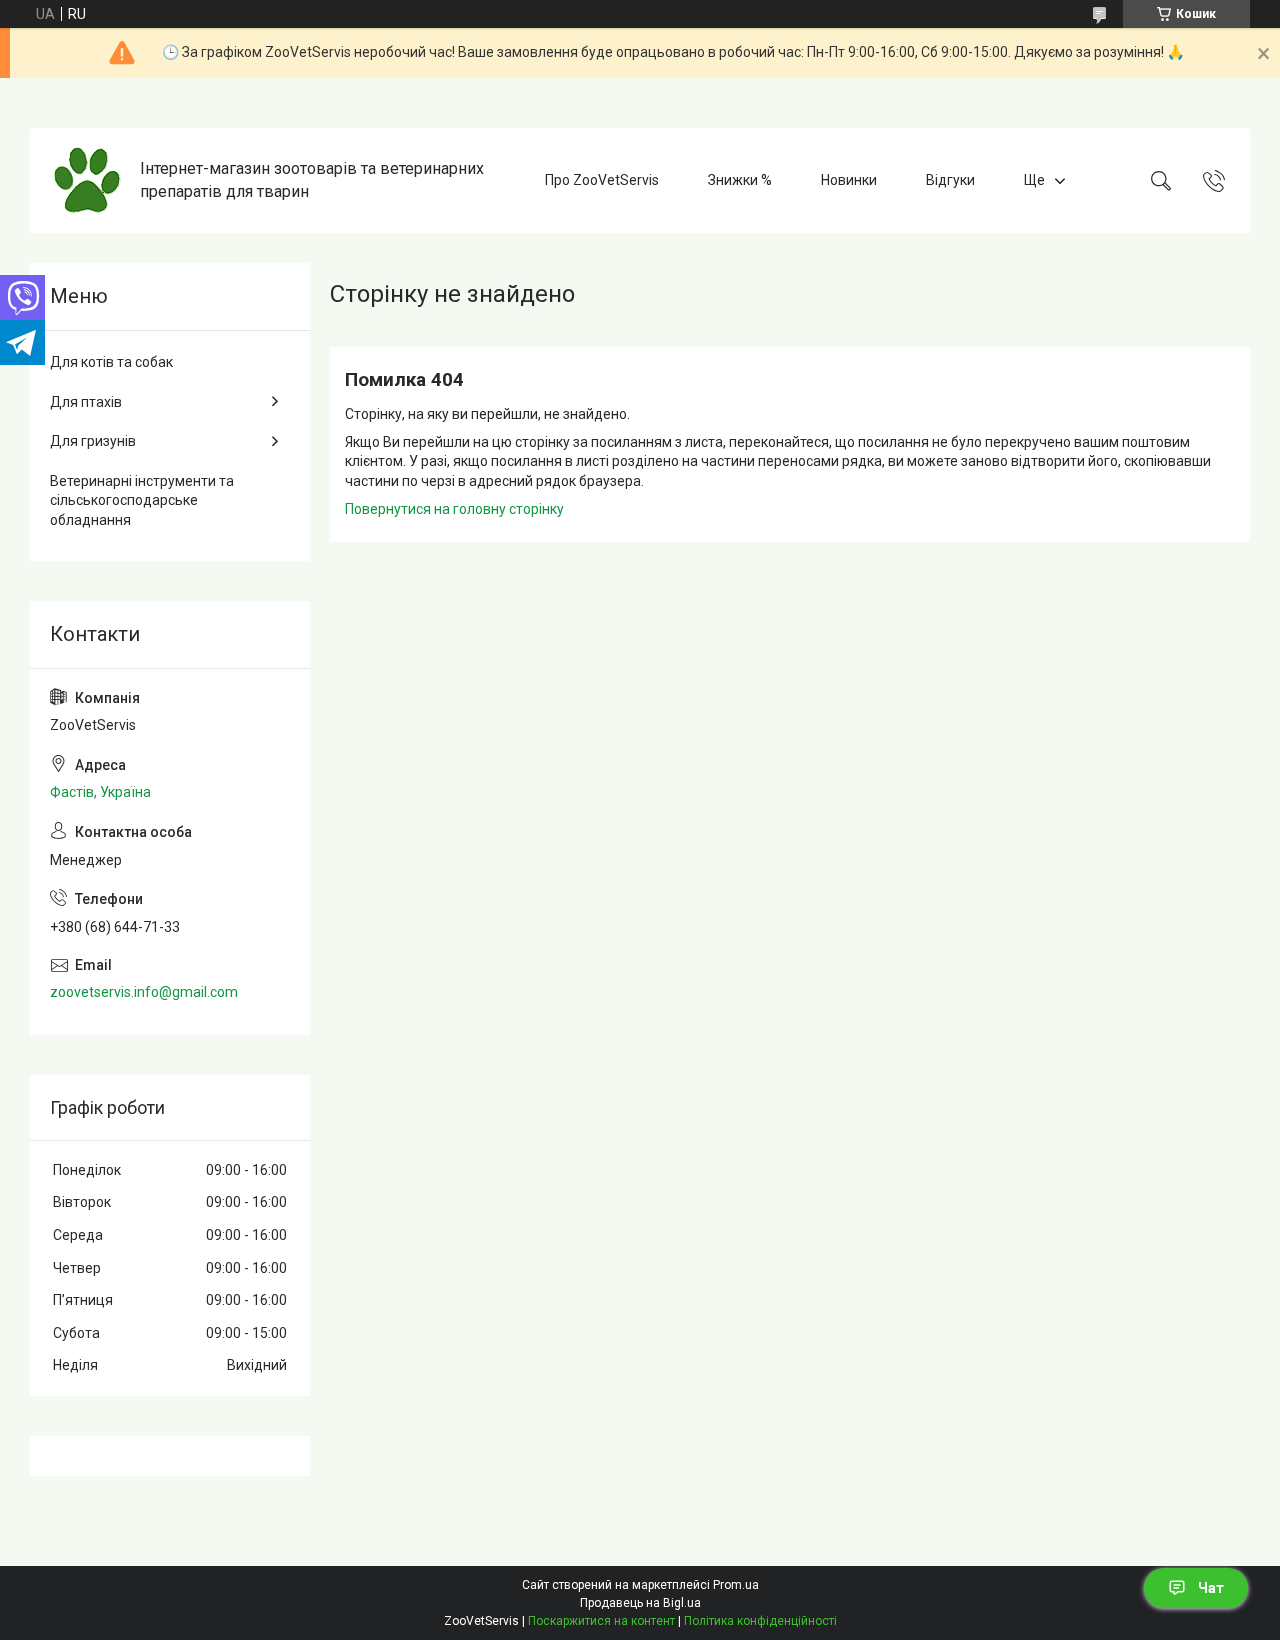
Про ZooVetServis (602, 180)
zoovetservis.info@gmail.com (144, 992)
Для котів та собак (111, 362)
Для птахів (86, 402)
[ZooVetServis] (87, 180)
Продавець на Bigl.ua (640, 1603)
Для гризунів (93, 441)
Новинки (849, 180)
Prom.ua (736, 1585)
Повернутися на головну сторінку (454, 509)
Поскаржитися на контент (601, 1621)
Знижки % (740, 180)
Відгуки (950, 180)
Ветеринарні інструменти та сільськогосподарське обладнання (142, 500)
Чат (1211, 1588)
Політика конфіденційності (760, 1621)
